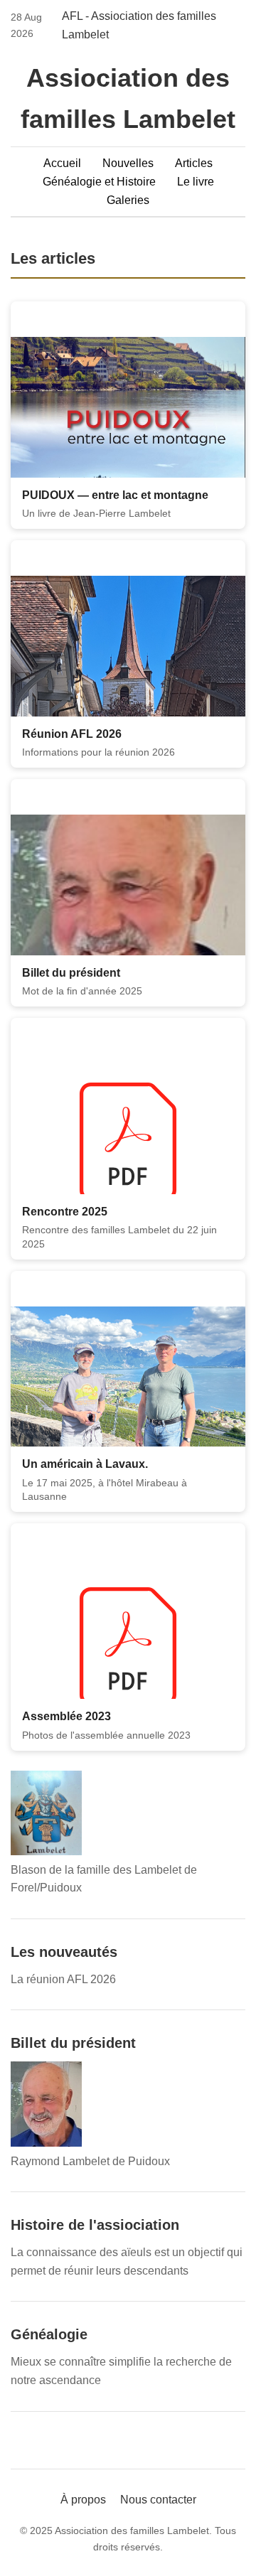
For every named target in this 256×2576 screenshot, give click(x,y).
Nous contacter (158, 2500)
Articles (194, 163)
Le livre (196, 182)
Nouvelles (128, 163)
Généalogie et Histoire (99, 182)
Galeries (128, 200)
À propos (83, 2500)
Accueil (62, 163)
